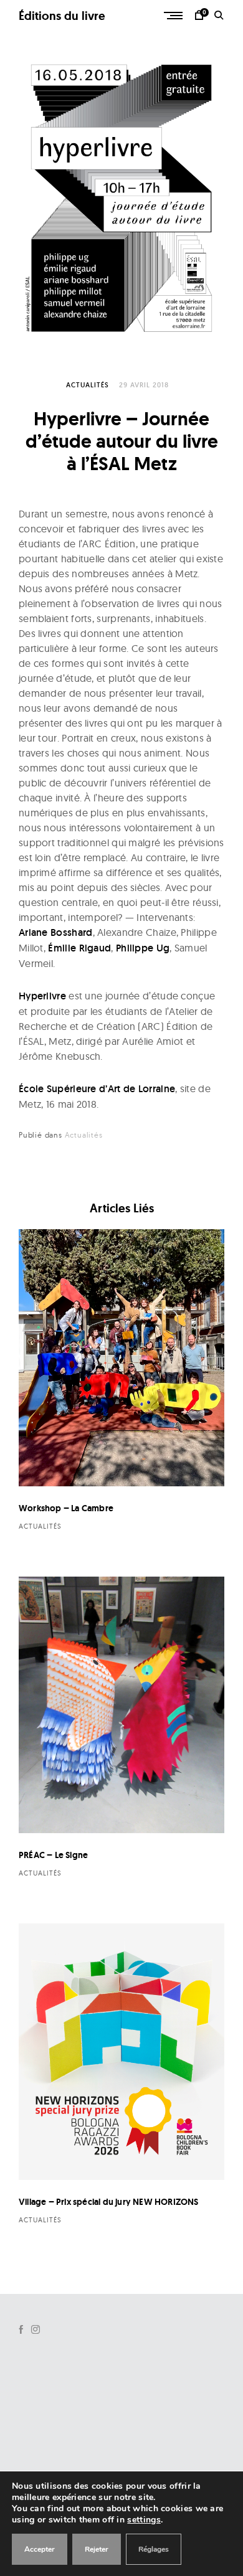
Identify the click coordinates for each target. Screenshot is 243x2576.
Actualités (88, 385)
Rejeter (97, 2549)
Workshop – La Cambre (66, 1508)
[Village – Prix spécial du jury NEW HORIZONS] (121, 2052)
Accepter (40, 2549)
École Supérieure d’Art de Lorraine (97, 1089)
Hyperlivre (42, 996)
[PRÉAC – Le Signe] (121, 1705)
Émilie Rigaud (79, 948)
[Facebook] (21, 2329)
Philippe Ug (143, 948)
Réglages (154, 2549)
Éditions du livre (62, 16)
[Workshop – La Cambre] (121, 1358)
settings (144, 2520)
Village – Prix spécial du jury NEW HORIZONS (109, 2202)
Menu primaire (174, 16)
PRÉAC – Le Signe (53, 1855)
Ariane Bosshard (56, 932)
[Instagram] (36, 2329)
